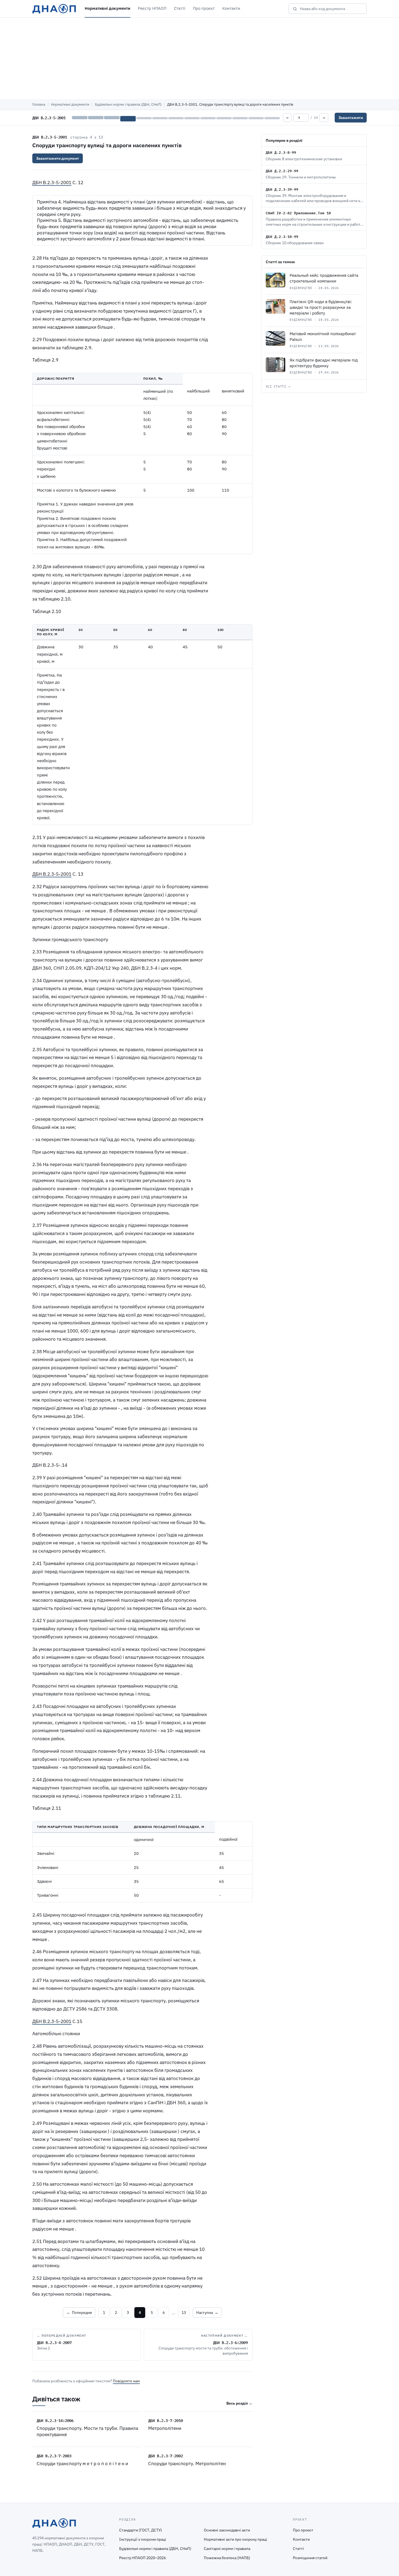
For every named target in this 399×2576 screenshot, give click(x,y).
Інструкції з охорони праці (143, 2539)
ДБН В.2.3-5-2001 (50, 137)
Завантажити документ (58, 158)
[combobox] (331, 9)
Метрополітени (165, 2428)
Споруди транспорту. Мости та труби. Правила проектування (87, 2431)
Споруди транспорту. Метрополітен (187, 2464)
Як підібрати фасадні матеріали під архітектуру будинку (324, 363)
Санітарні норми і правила (227, 2549)
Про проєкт (204, 8)
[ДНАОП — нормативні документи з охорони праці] (54, 9)
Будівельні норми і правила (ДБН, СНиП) (128, 104)
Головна (39, 104)
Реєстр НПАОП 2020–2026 (142, 2558)
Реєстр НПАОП (152, 8)
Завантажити (351, 118)
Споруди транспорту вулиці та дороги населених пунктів (107, 145)
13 (184, 2313)
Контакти (231, 8)
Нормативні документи (107, 8)
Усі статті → (278, 387)
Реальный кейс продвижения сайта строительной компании (324, 278)
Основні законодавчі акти (227, 2530)
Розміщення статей (310, 2558)
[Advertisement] (199, 58)
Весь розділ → (239, 2403)
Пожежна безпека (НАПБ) (227, 2558)
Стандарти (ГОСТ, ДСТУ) (141, 2530)
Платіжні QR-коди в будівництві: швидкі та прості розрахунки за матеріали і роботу (321, 307)
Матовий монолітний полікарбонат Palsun (323, 337)
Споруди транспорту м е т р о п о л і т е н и (82, 2464)
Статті (180, 8)
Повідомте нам (126, 2381)
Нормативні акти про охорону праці (235, 2539)
